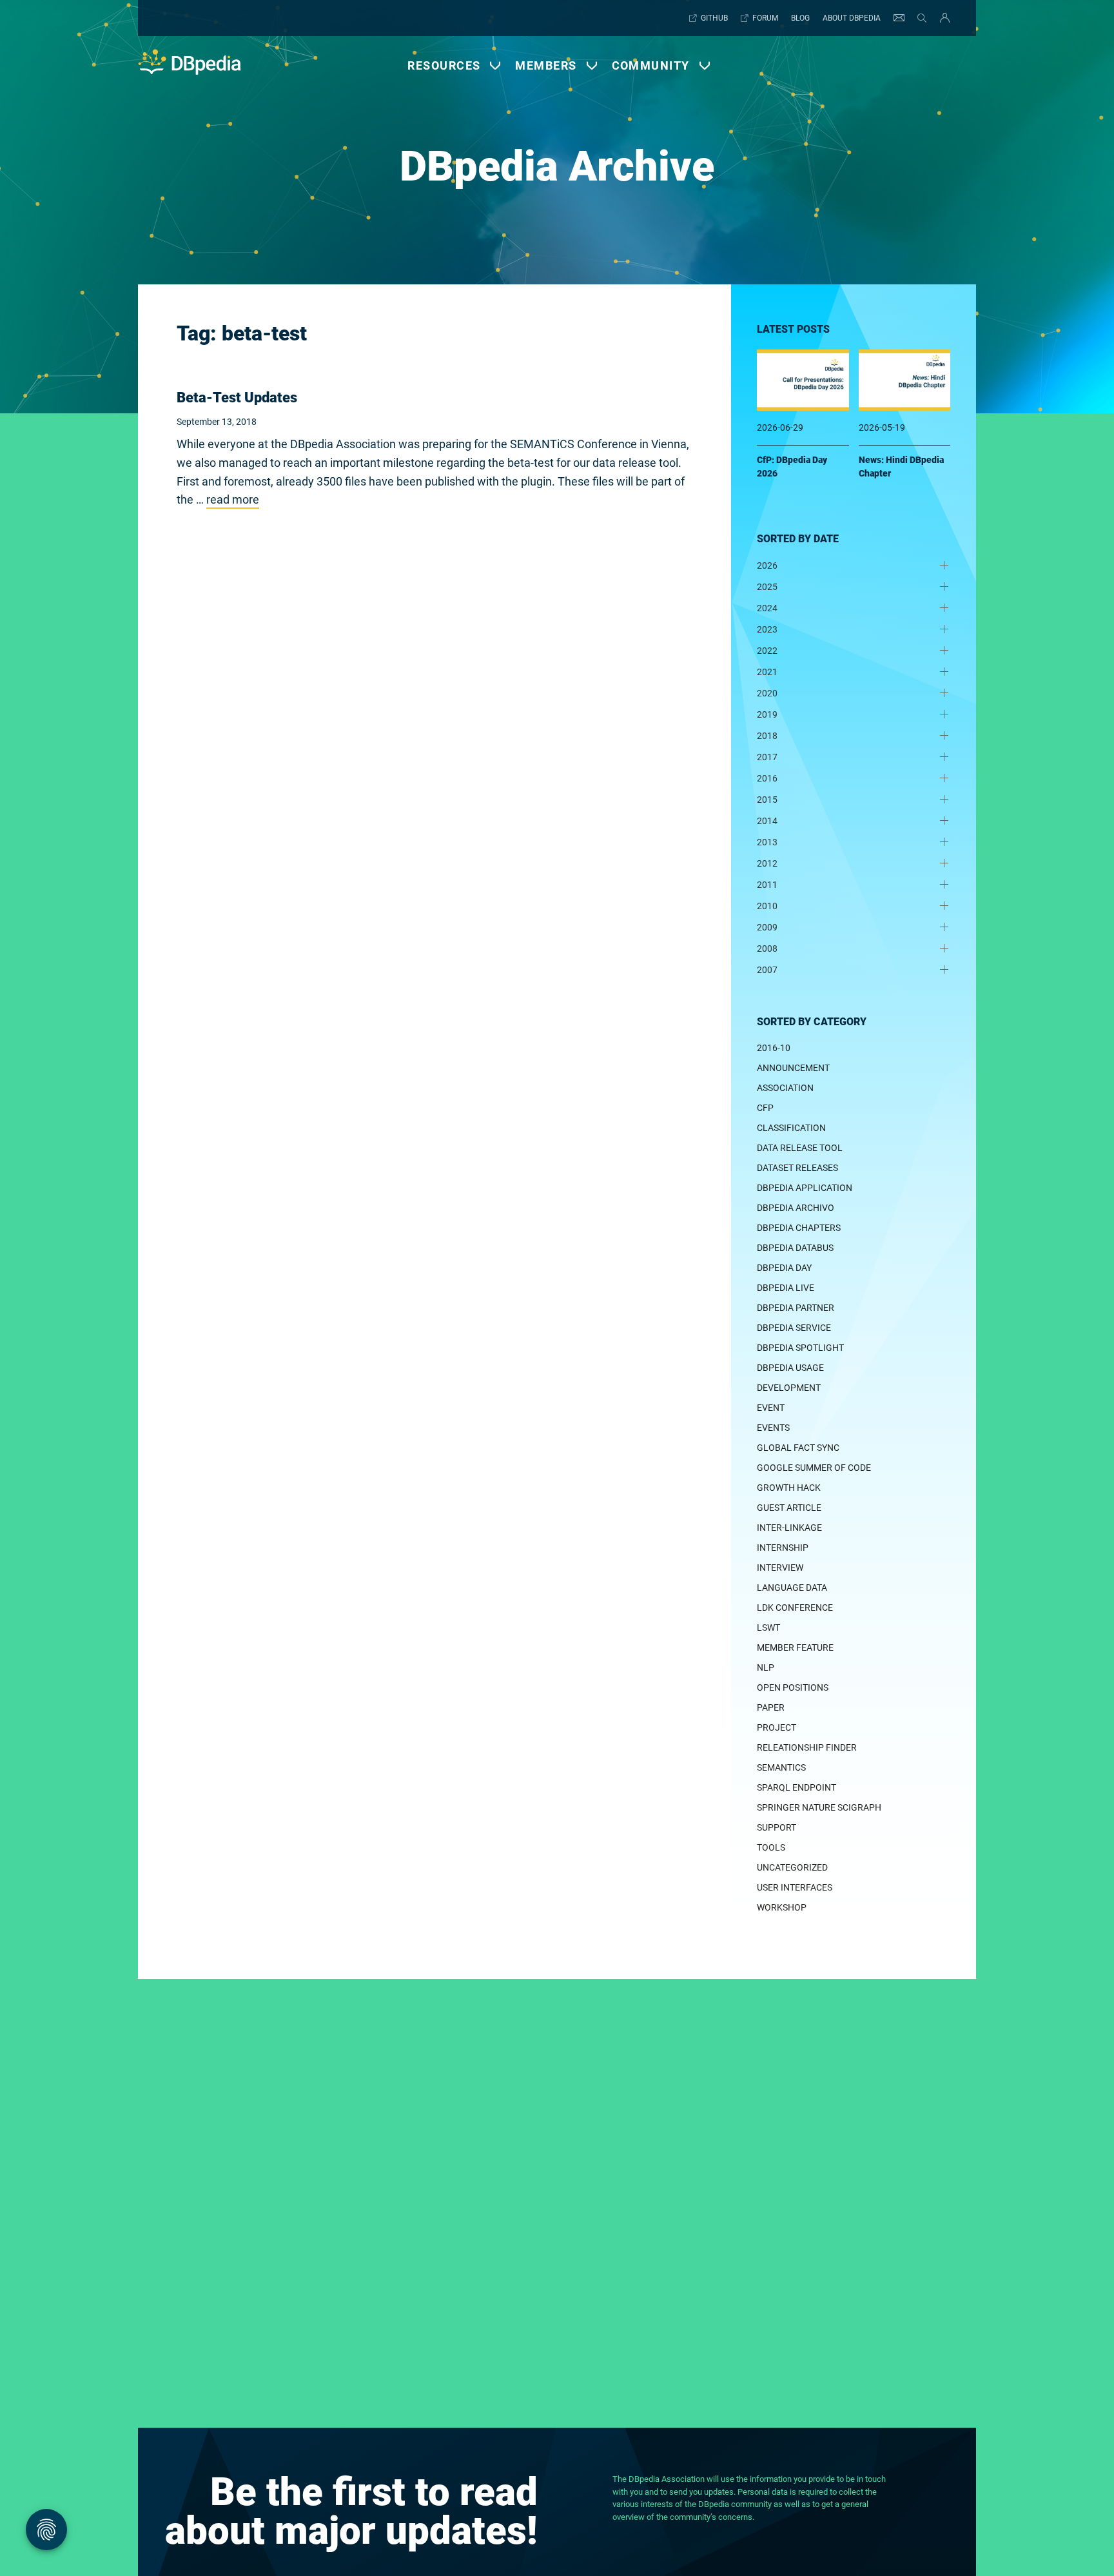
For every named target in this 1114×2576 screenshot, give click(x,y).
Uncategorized (792, 1867)
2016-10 (774, 1048)
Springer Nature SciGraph (819, 1807)
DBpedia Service (794, 1328)
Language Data (792, 1588)
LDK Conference (795, 1608)
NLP (766, 1667)
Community (651, 65)
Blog (800, 18)
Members (546, 65)
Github (714, 18)
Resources (444, 65)
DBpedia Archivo (796, 1208)
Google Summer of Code (814, 1468)
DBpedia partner (796, 1308)
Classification (791, 1128)
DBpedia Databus (795, 1248)
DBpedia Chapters (799, 1228)
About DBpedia (852, 18)
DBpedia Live (786, 1288)
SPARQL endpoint (796, 1787)
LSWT (768, 1627)
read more (233, 499)
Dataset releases (797, 1168)
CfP (765, 1108)
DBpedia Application (805, 1188)
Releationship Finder (807, 1747)
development (789, 1388)
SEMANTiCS (781, 1767)
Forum (765, 18)
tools (771, 1847)
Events (773, 1428)
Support (777, 1827)
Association (785, 1088)
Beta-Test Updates (237, 398)
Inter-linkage (789, 1528)
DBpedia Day (784, 1268)
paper (771, 1707)
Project (777, 1727)
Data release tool (800, 1148)
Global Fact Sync (798, 1448)
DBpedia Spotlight (800, 1348)
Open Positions (793, 1687)
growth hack (789, 1488)
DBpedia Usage (790, 1368)
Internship (783, 1548)
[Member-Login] (942, 18)
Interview (780, 1568)
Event (771, 1408)
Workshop (782, 1907)
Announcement (793, 1068)
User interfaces (795, 1887)
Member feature (795, 1647)
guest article (789, 1508)
